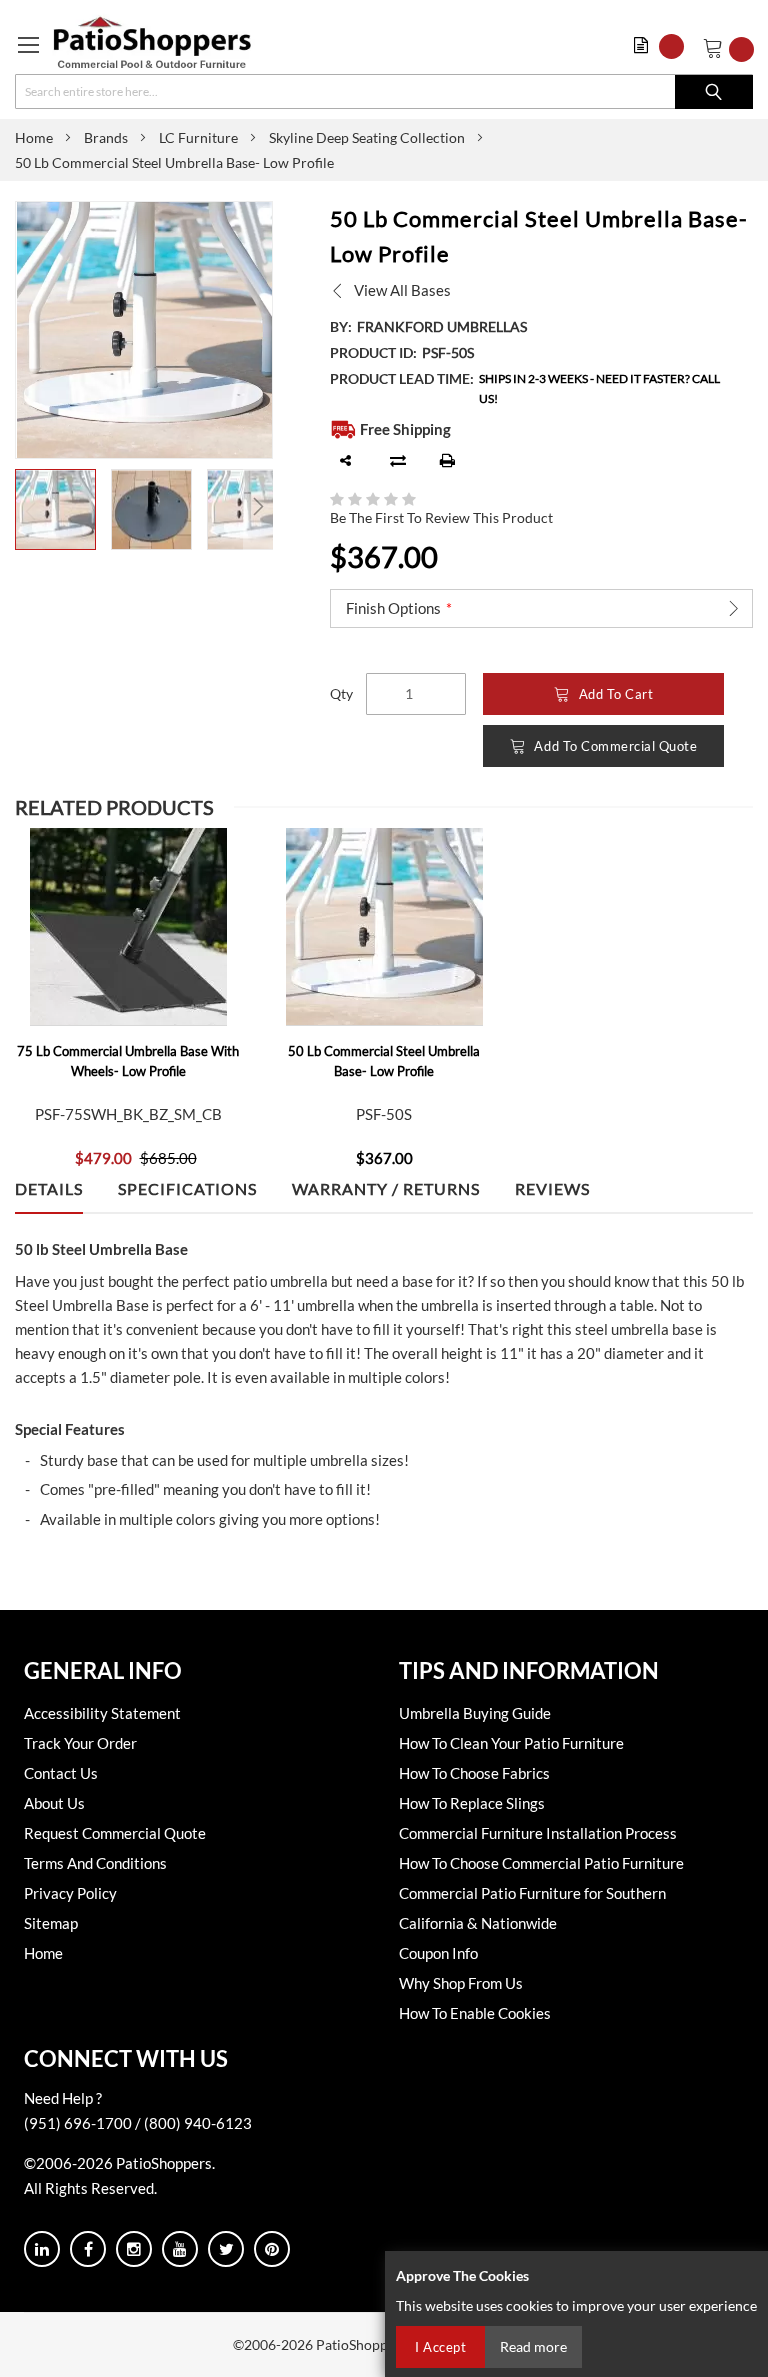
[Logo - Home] (152, 42)
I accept (440, 2347)
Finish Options (393, 608)
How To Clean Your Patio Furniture (511, 1743)
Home (34, 137)
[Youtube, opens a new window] (180, 2249)
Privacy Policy (70, 1893)
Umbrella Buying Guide (475, 1713)
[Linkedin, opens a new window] (42, 2249)
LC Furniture (198, 137)
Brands (106, 137)
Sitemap (51, 1923)
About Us (54, 1803)
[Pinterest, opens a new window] (272, 2249)
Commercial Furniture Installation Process (538, 1833)
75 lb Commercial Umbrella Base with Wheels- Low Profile (128, 1061)
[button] (663, 46)
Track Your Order (80, 1743)
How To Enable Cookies (475, 2013)
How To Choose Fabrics (474, 1773)
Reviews (552, 1188)
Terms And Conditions (95, 1863)
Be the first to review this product (441, 517)
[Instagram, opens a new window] (134, 2249)
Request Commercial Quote (115, 1833)
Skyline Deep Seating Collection (367, 137)
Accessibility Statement (102, 1713)
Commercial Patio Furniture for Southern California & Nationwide (532, 1908)
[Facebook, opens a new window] (88, 2249)
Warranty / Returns (386, 1188)
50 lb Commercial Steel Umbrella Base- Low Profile (384, 1061)
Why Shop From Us (461, 1983)
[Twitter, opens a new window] (226, 2249)
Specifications (187, 1188)
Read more (533, 2346)
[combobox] (384, 91)
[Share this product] (346, 461)
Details (49, 1188)
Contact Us (61, 1773)
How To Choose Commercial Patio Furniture (541, 1863)
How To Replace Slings (472, 1803)
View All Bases (402, 290)
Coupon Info (438, 1953)
